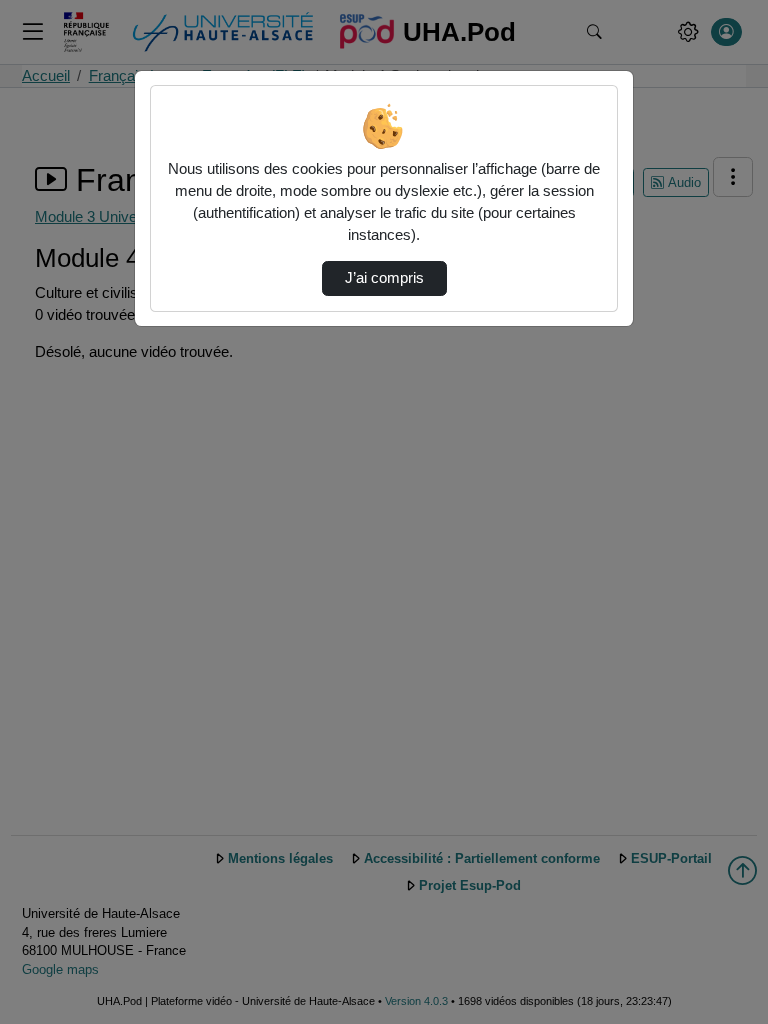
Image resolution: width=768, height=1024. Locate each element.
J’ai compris (384, 278)
